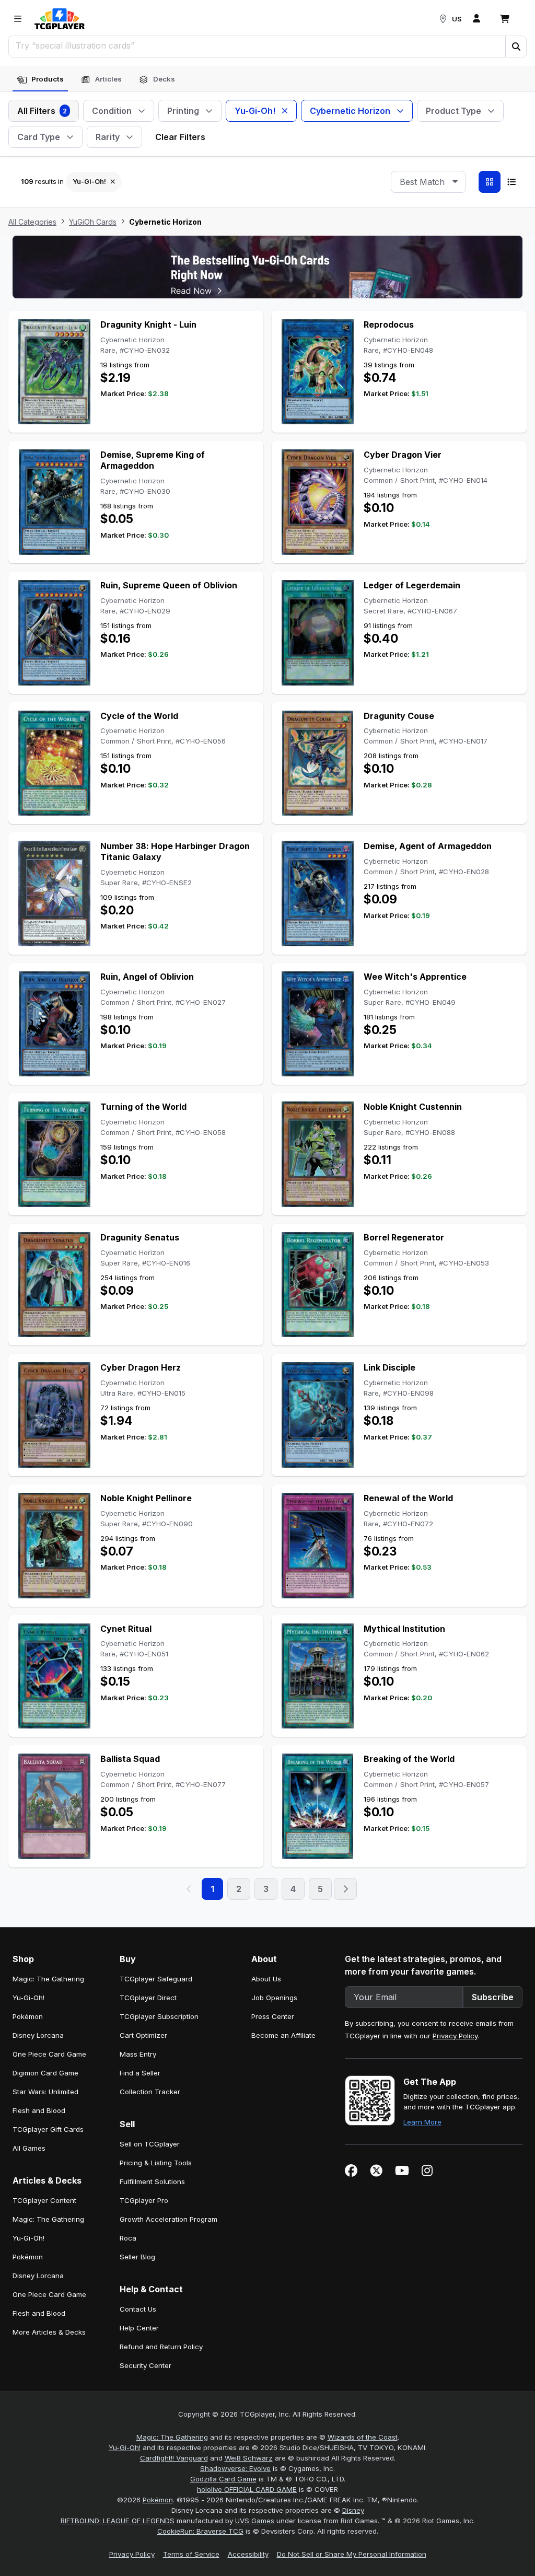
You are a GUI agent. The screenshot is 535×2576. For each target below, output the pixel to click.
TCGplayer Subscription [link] (159, 2016)
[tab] (40, 79)
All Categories (32, 222)
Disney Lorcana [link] (38, 2035)
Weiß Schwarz (249, 2458)
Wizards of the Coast (363, 2437)
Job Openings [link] (274, 1998)
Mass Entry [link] (138, 2054)
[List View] (511, 182)
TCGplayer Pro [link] (144, 2200)
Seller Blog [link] (137, 2257)
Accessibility (248, 2554)
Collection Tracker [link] (150, 2092)
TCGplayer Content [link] (44, 2200)
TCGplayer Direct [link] (148, 1998)
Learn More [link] (422, 2122)
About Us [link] (266, 1979)
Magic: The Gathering (172, 2437)
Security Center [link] (146, 2365)
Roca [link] (128, 2238)
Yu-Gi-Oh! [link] (28, 1998)
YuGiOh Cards (93, 222)
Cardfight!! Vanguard (174, 2458)
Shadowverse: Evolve (235, 2468)
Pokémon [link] (28, 2016)
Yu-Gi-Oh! (125, 2447)
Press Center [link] (273, 2016)
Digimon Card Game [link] (45, 2073)
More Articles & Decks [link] (49, 2332)
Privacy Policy (455, 2036)
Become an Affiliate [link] (283, 2035)
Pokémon (158, 2500)
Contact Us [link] (138, 2309)
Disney (353, 2510)
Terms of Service (191, 2554)
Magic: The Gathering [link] (48, 1979)
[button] (516, 47)
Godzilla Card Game (223, 2479)
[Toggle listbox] (455, 182)
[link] (60, 19)
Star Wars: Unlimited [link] (45, 2092)
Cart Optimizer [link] (143, 2035)
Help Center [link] (139, 2328)
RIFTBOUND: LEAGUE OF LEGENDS (118, 2521)
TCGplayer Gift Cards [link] (48, 2129)
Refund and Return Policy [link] (161, 2347)
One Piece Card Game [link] (49, 2054)
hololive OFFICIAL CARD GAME (247, 2489)
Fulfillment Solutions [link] (152, 2182)
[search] (257, 45)
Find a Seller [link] (140, 2073)
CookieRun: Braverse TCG (200, 2531)
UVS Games (255, 2521)
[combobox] (428, 182)
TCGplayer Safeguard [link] (156, 1979)
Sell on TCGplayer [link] (150, 2144)
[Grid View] (490, 182)
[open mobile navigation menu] (18, 19)
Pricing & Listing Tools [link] (156, 2163)
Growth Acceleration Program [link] (168, 2219)
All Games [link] (29, 2148)
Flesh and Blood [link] (39, 2110)
